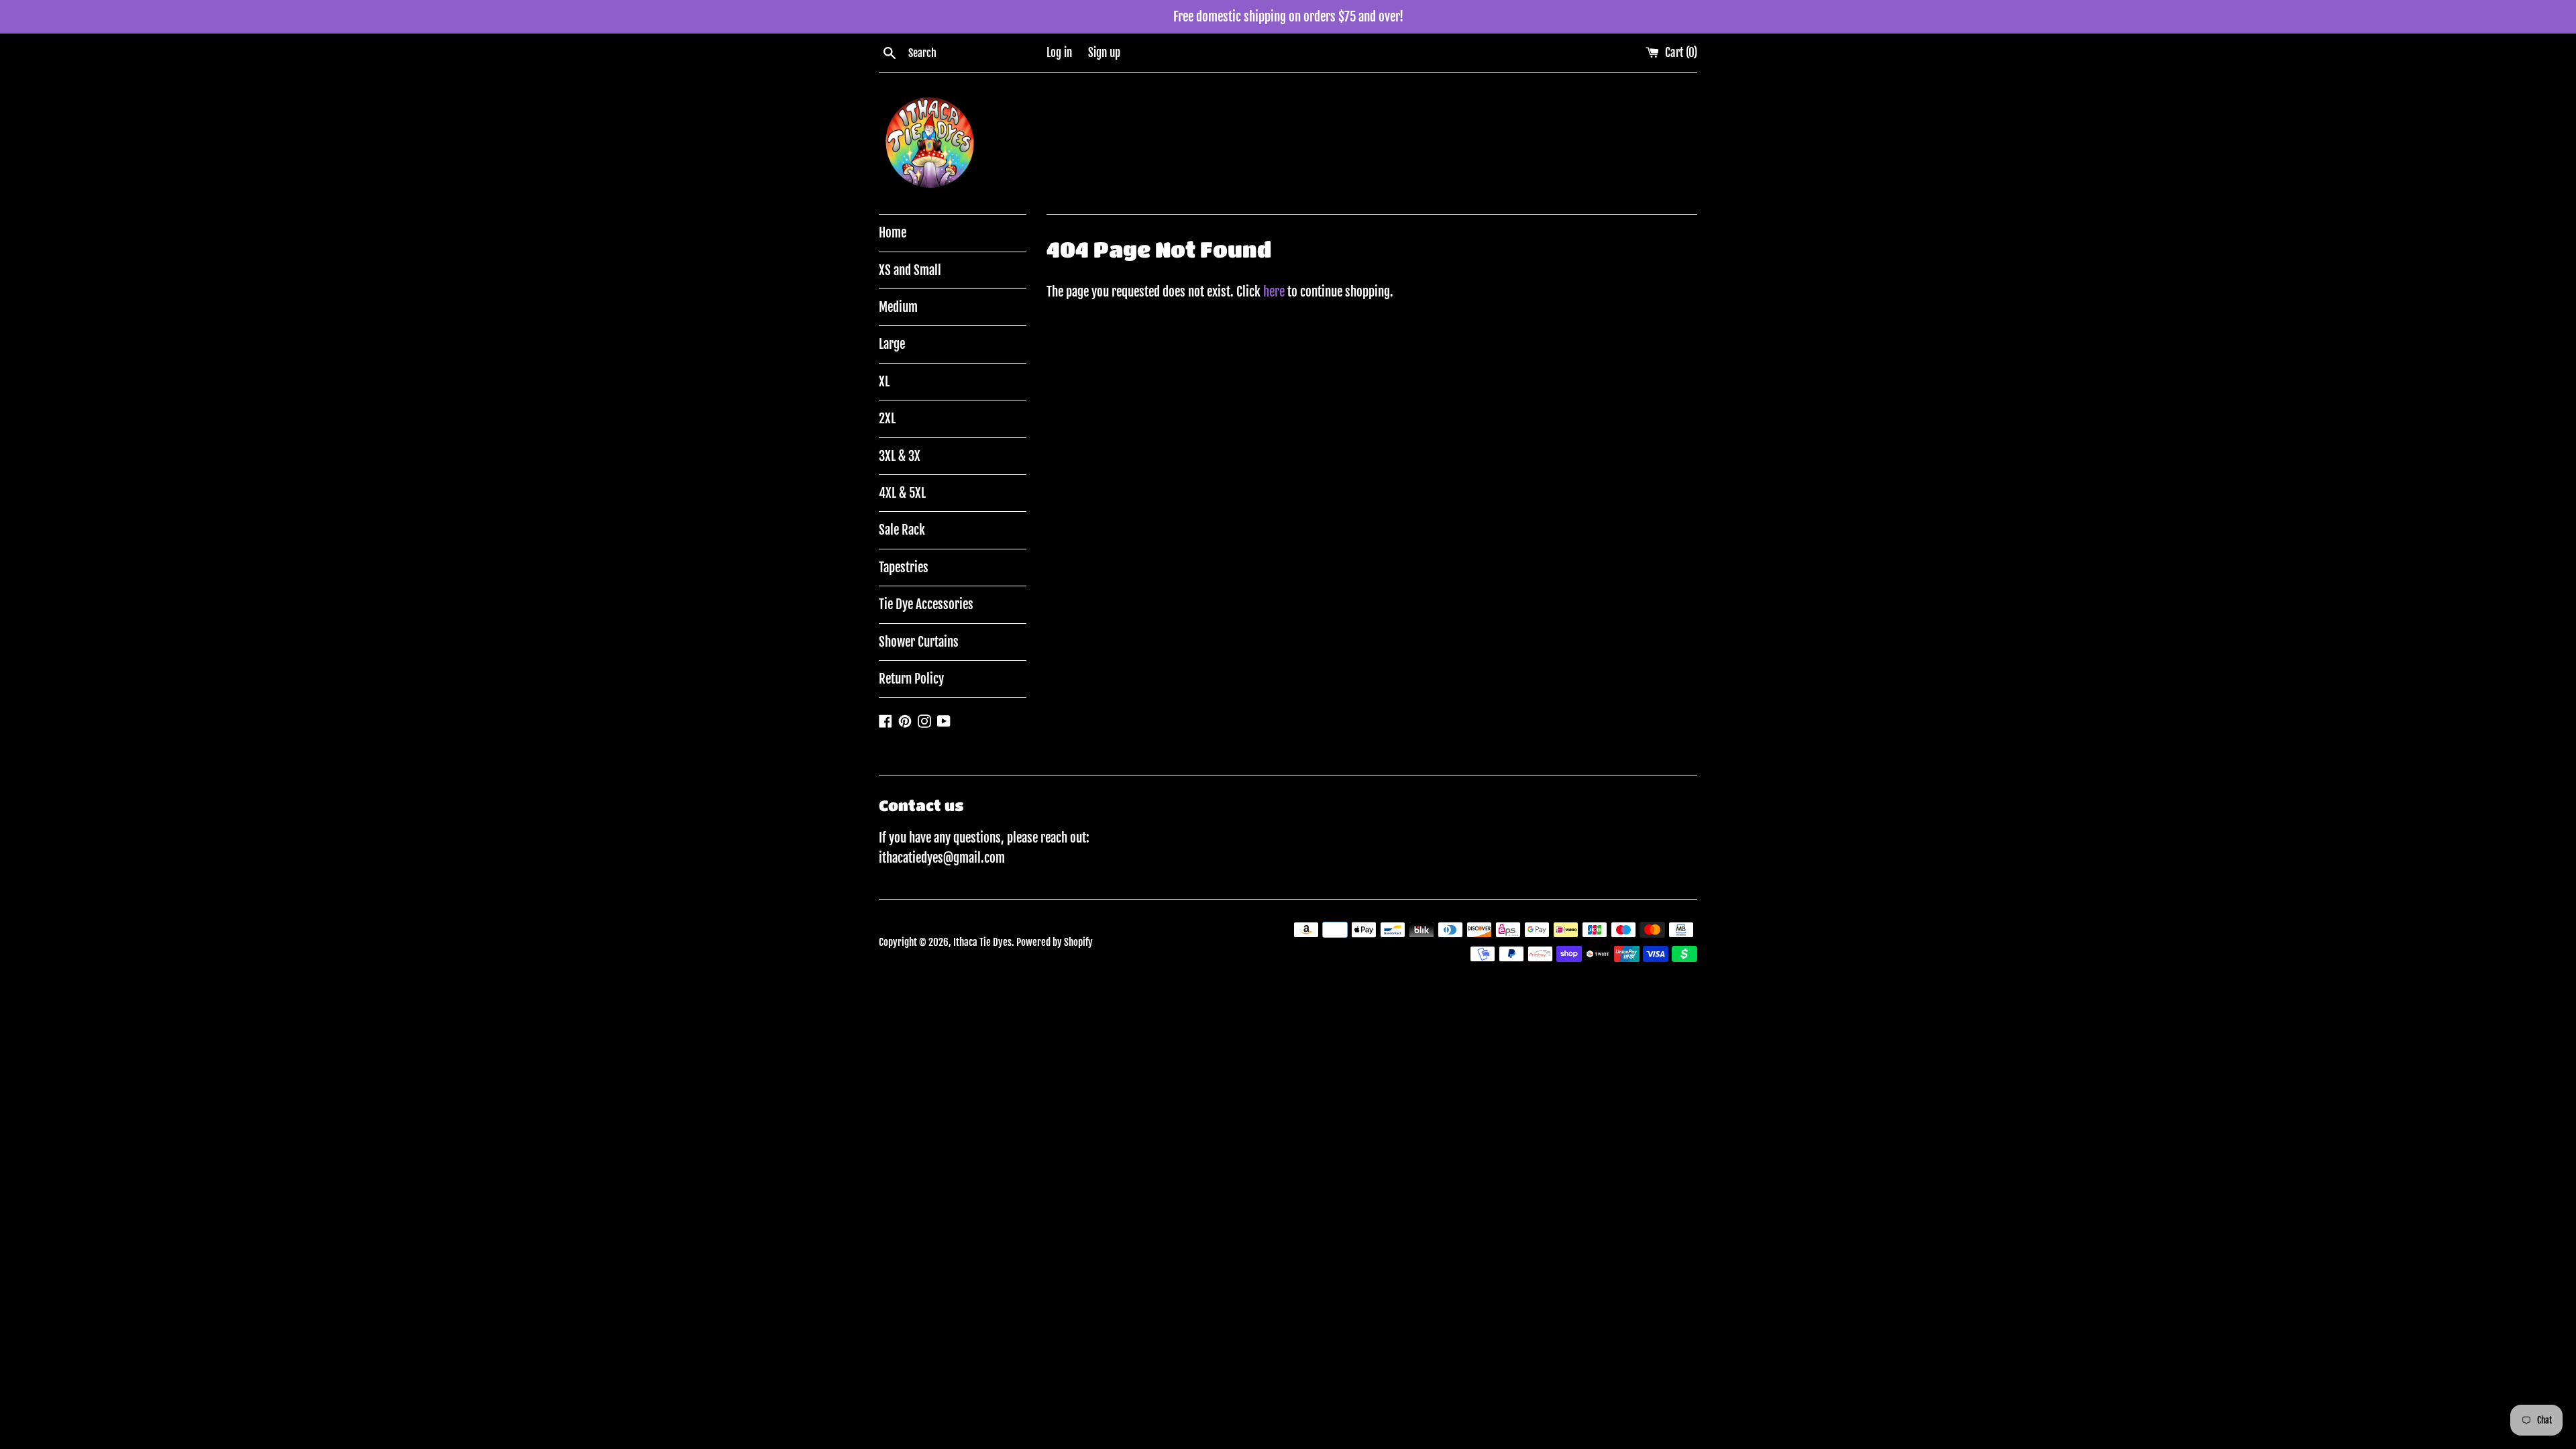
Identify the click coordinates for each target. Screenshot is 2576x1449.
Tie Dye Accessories (926, 604)
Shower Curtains (919, 642)
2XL (887, 419)
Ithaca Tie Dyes (982, 942)
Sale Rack (902, 530)
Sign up (1104, 53)
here (1274, 292)
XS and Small (910, 270)
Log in (1059, 53)
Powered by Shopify (1055, 942)
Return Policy (911, 679)
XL (884, 382)
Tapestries (904, 568)
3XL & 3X (900, 456)
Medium (898, 307)
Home (893, 233)
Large (892, 344)
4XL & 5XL (902, 493)
